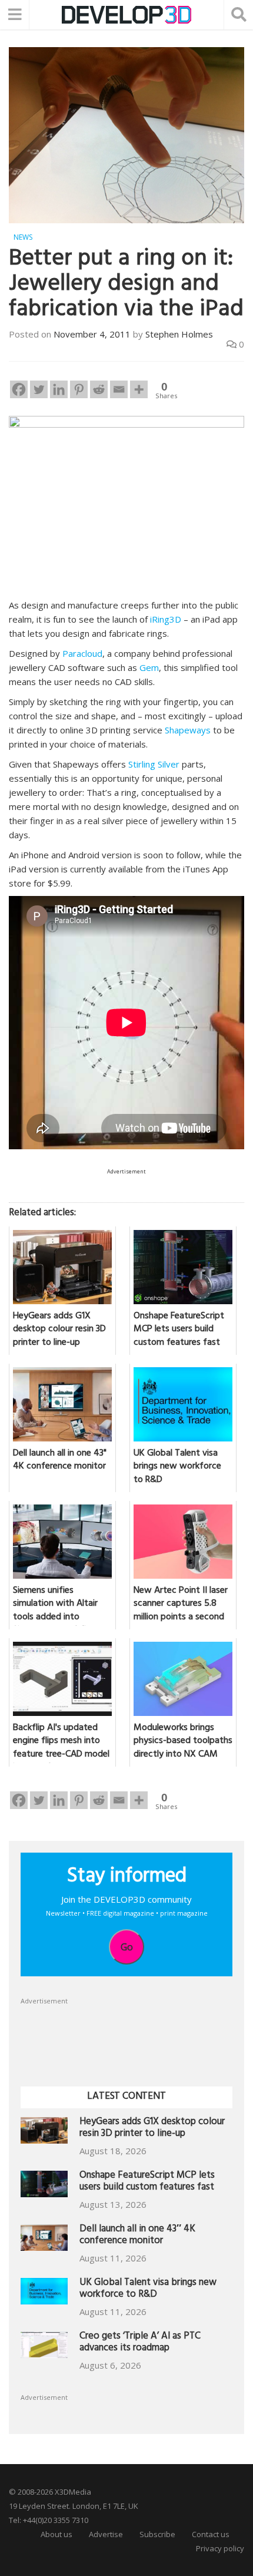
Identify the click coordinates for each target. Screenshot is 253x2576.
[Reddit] (99, 389)
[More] (139, 389)
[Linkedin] (59, 389)
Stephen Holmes (179, 334)
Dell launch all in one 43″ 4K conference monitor (137, 2236)
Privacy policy (220, 2548)
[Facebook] (19, 389)
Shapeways (188, 730)
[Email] (119, 389)
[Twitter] (39, 389)
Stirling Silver (154, 764)
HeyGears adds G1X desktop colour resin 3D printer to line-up (152, 2129)
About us (56, 2534)
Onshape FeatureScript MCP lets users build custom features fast (147, 2182)
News (23, 237)
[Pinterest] (79, 389)
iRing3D (166, 619)
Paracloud (82, 653)
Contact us (211, 2534)
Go (127, 1947)
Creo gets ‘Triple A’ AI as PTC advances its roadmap (140, 2343)
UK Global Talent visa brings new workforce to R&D (148, 2289)
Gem (149, 667)
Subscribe (157, 2534)
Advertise (106, 2534)
